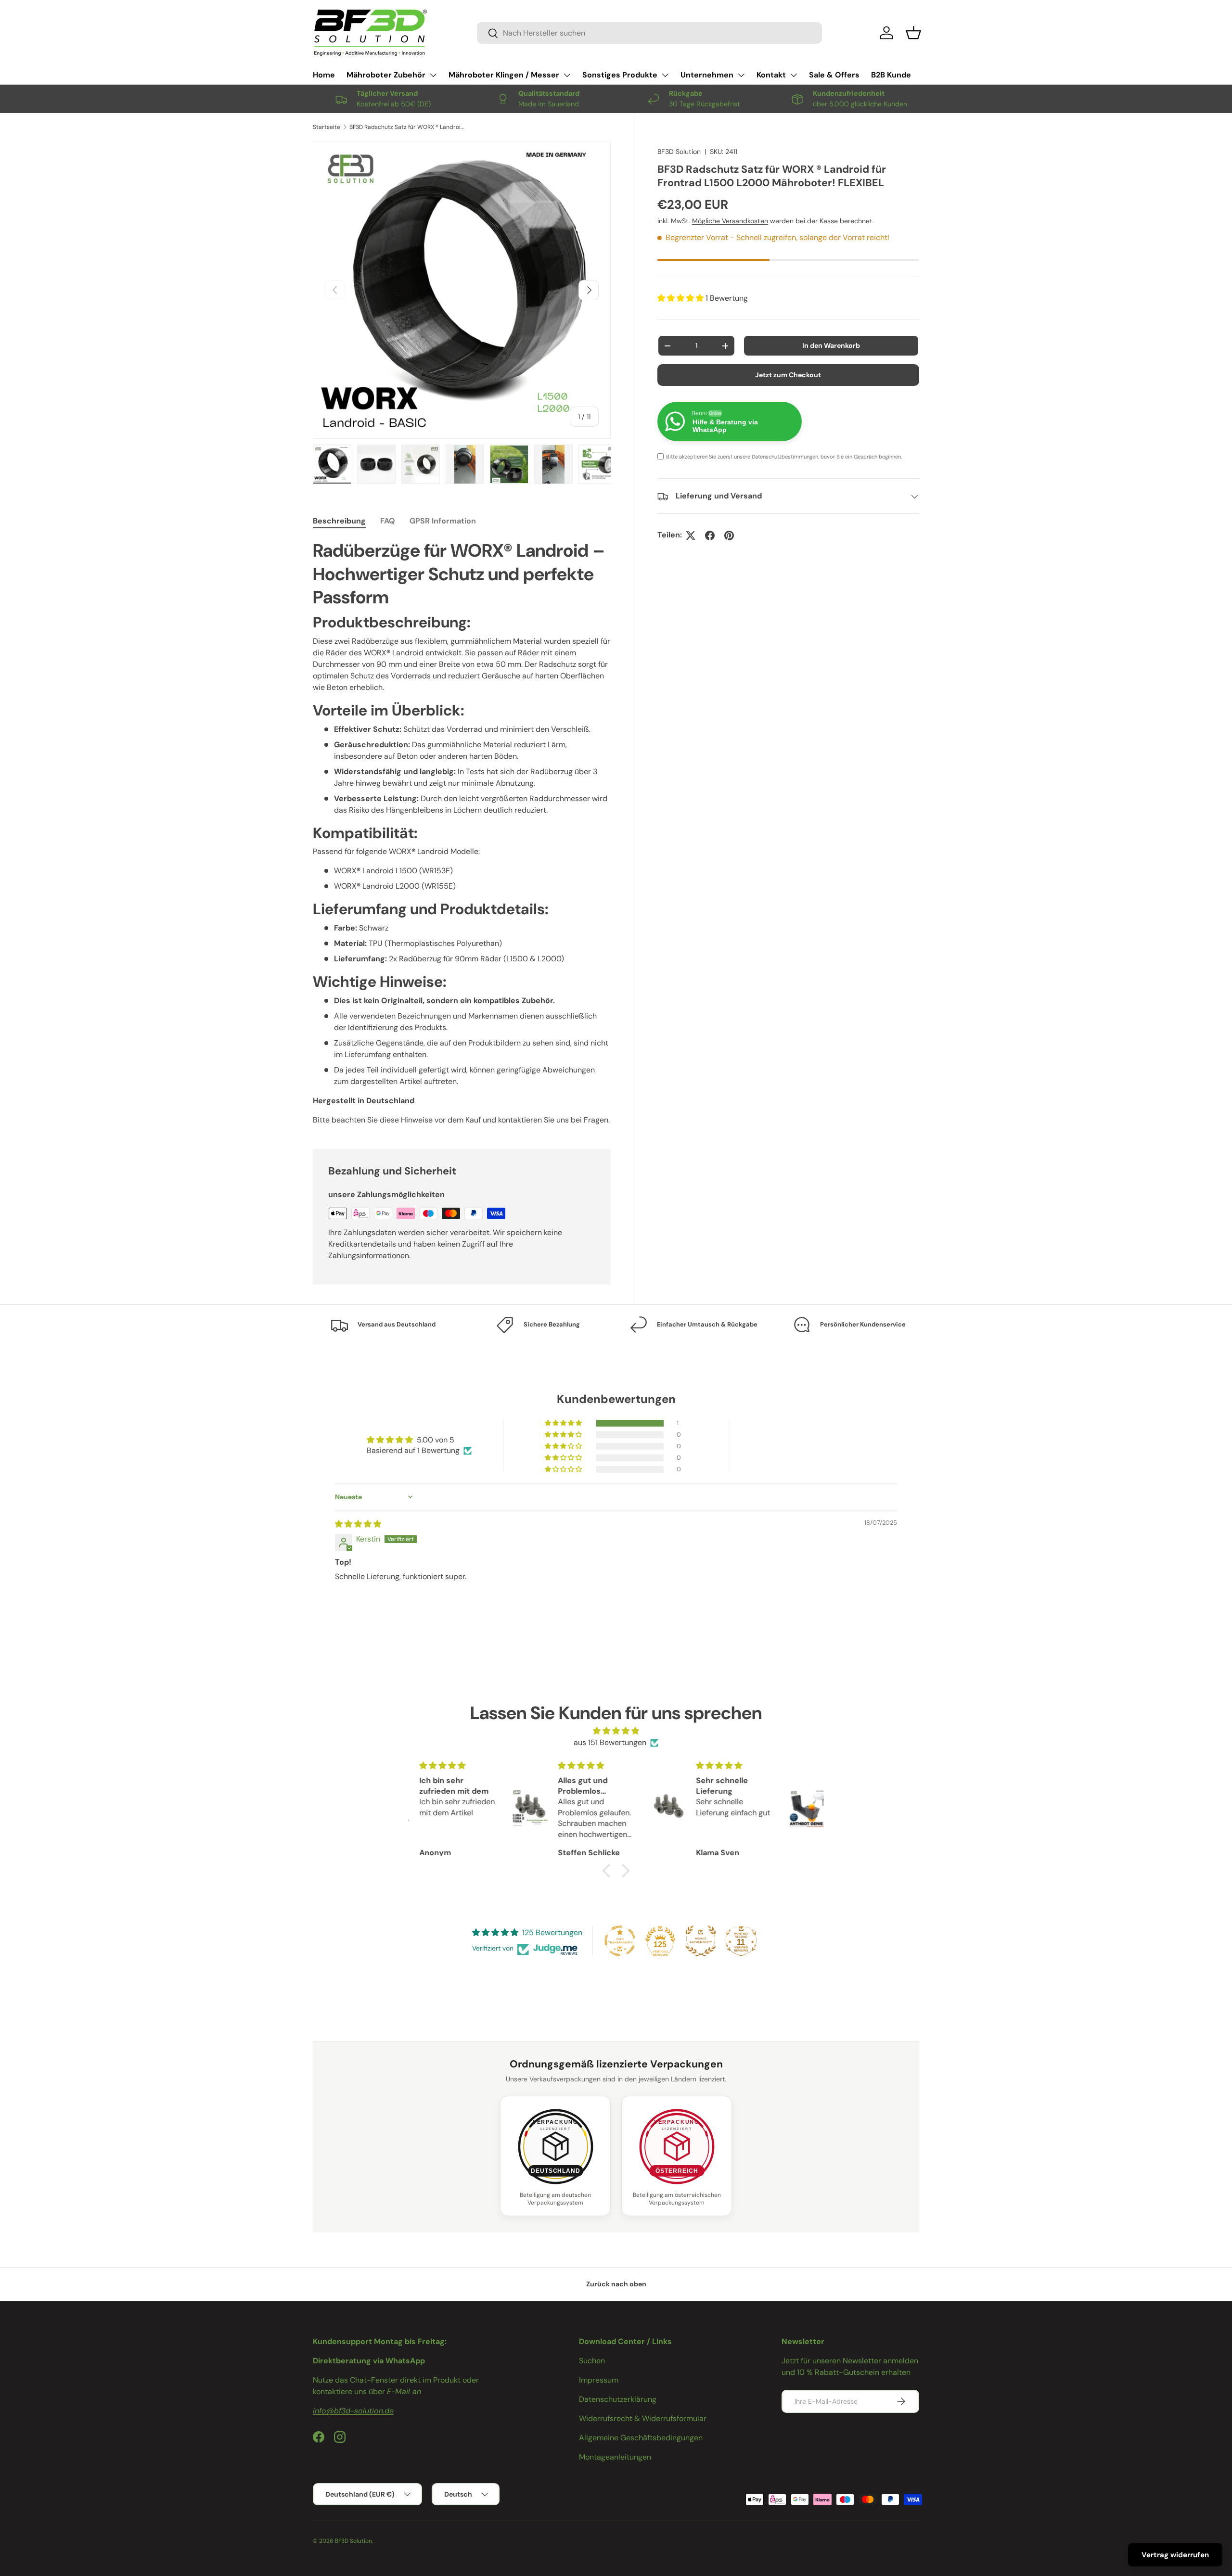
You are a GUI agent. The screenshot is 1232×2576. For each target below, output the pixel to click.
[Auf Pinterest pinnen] (729, 536)
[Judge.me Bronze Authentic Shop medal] (701, 1941)
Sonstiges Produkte (620, 75)
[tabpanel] (462, 832)
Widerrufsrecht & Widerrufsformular (643, 2418)
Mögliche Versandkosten (730, 221)
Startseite (327, 127)
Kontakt (771, 75)
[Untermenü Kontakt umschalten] (794, 75)
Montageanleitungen (615, 2457)
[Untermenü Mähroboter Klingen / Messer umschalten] (567, 75)
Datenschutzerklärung (618, 2399)
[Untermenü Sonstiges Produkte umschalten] (665, 75)
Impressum (599, 2380)
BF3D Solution (679, 152)
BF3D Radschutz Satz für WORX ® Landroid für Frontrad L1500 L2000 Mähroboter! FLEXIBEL (407, 127)
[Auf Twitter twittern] (691, 536)
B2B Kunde (891, 75)
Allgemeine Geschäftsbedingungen (641, 2438)
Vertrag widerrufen (1175, 2555)
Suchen (592, 2361)
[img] (358, 1524)
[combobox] (649, 33)
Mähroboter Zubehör (386, 75)
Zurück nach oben (616, 2284)
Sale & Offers (834, 75)
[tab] (339, 521)
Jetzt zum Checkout (788, 375)
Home (324, 75)
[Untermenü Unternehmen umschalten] (741, 75)
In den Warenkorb (831, 346)
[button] (913, 33)
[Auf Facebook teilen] (710, 536)
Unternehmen (707, 75)
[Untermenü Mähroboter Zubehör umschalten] (433, 75)
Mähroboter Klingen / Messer (504, 75)
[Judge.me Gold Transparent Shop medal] (620, 1941)
